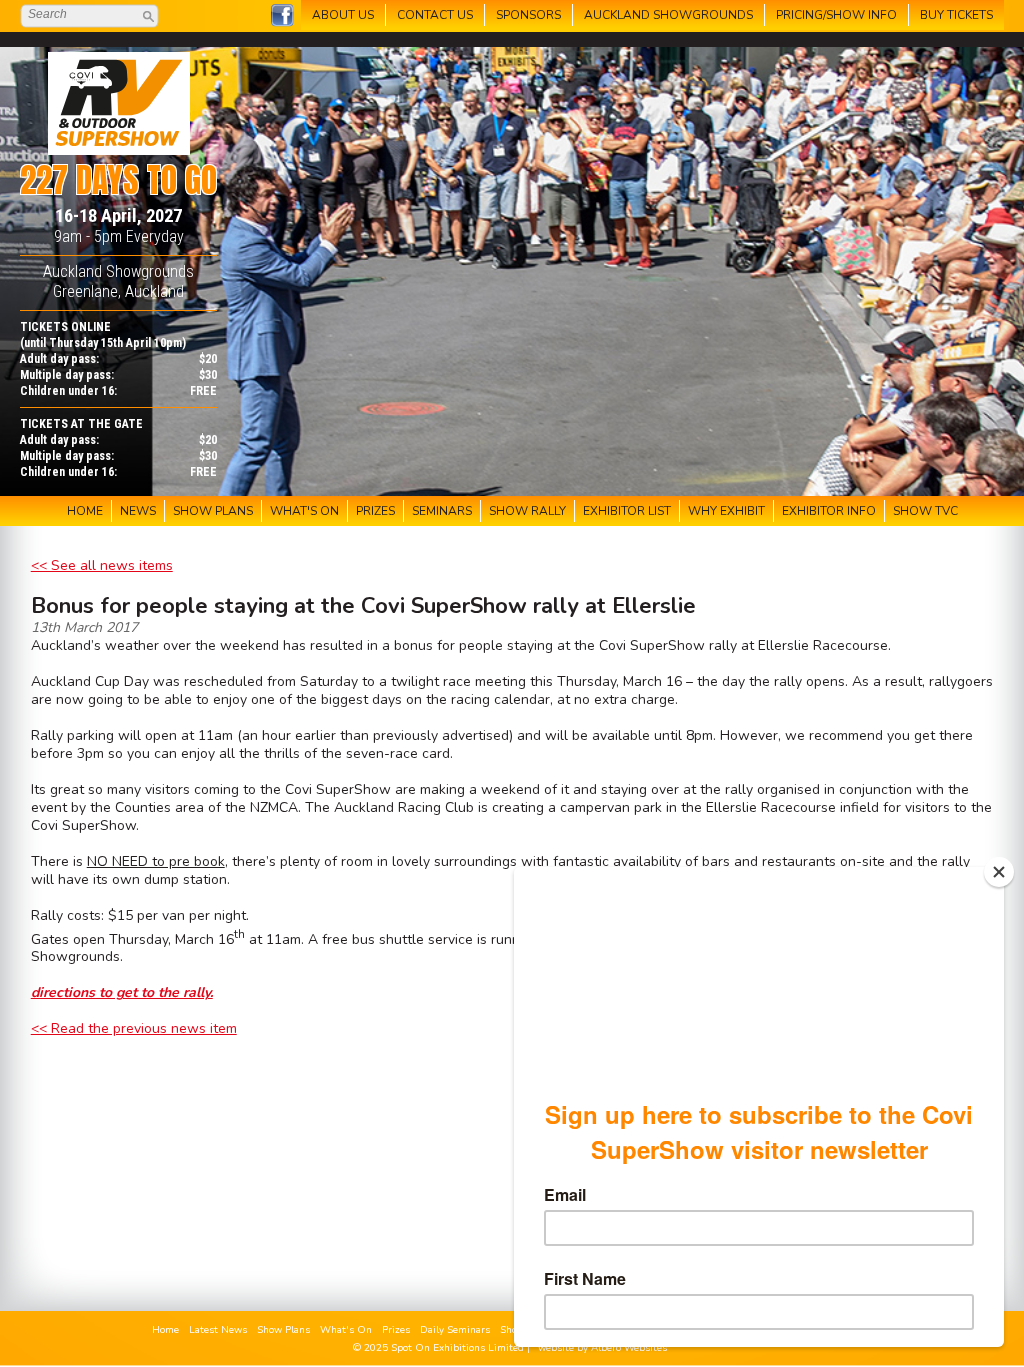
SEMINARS (442, 511)
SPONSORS (528, 15)
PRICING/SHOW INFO (836, 15)
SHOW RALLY (527, 511)
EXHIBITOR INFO (829, 511)
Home (165, 1330)
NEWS (138, 511)
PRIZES (375, 511)
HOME (85, 511)
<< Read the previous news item (134, 1028)
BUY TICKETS (956, 15)
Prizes (396, 1330)
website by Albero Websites (602, 1348)
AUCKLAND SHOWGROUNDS (668, 15)
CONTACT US (435, 15)
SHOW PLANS (213, 511)
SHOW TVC (925, 511)
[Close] (999, 872)
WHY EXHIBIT (726, 511)
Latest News (218, 1330)
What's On (346, 1330)
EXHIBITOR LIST (627, 511)
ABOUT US (343, 15)
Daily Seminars (455, 1330)
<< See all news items (102, 565)
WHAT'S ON (304, 511)
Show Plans (283, 1330)
